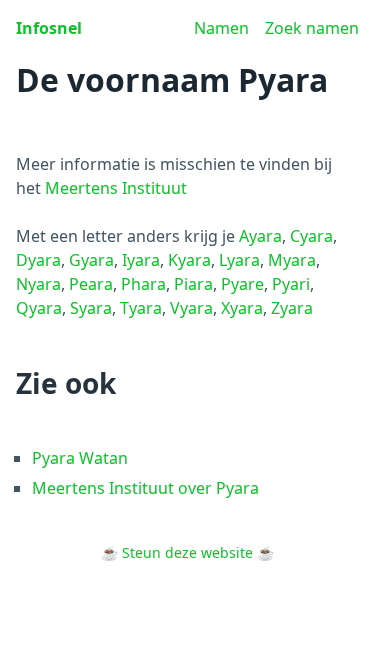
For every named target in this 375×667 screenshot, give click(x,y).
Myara (292, 260)
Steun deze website (187, 552)
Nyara (38, 284)
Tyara (141, 308)
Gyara (91, 260)
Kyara (189, 260)
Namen (221, 28)
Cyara (311, 236)
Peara (91, 284)
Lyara (239, 260)
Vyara (191, 308)
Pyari (291, 284)
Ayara (260, 236)
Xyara (242, 308)
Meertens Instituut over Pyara (145, 488)
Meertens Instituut (116, 188)
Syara (91, 308)
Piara (193, 284)
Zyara (292, 308)
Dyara (38, 260)
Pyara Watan (80, 458)
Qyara (39, 308)
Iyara (141, 260)
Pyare (242, 284)
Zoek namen (312, 28)
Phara (143, 284)
